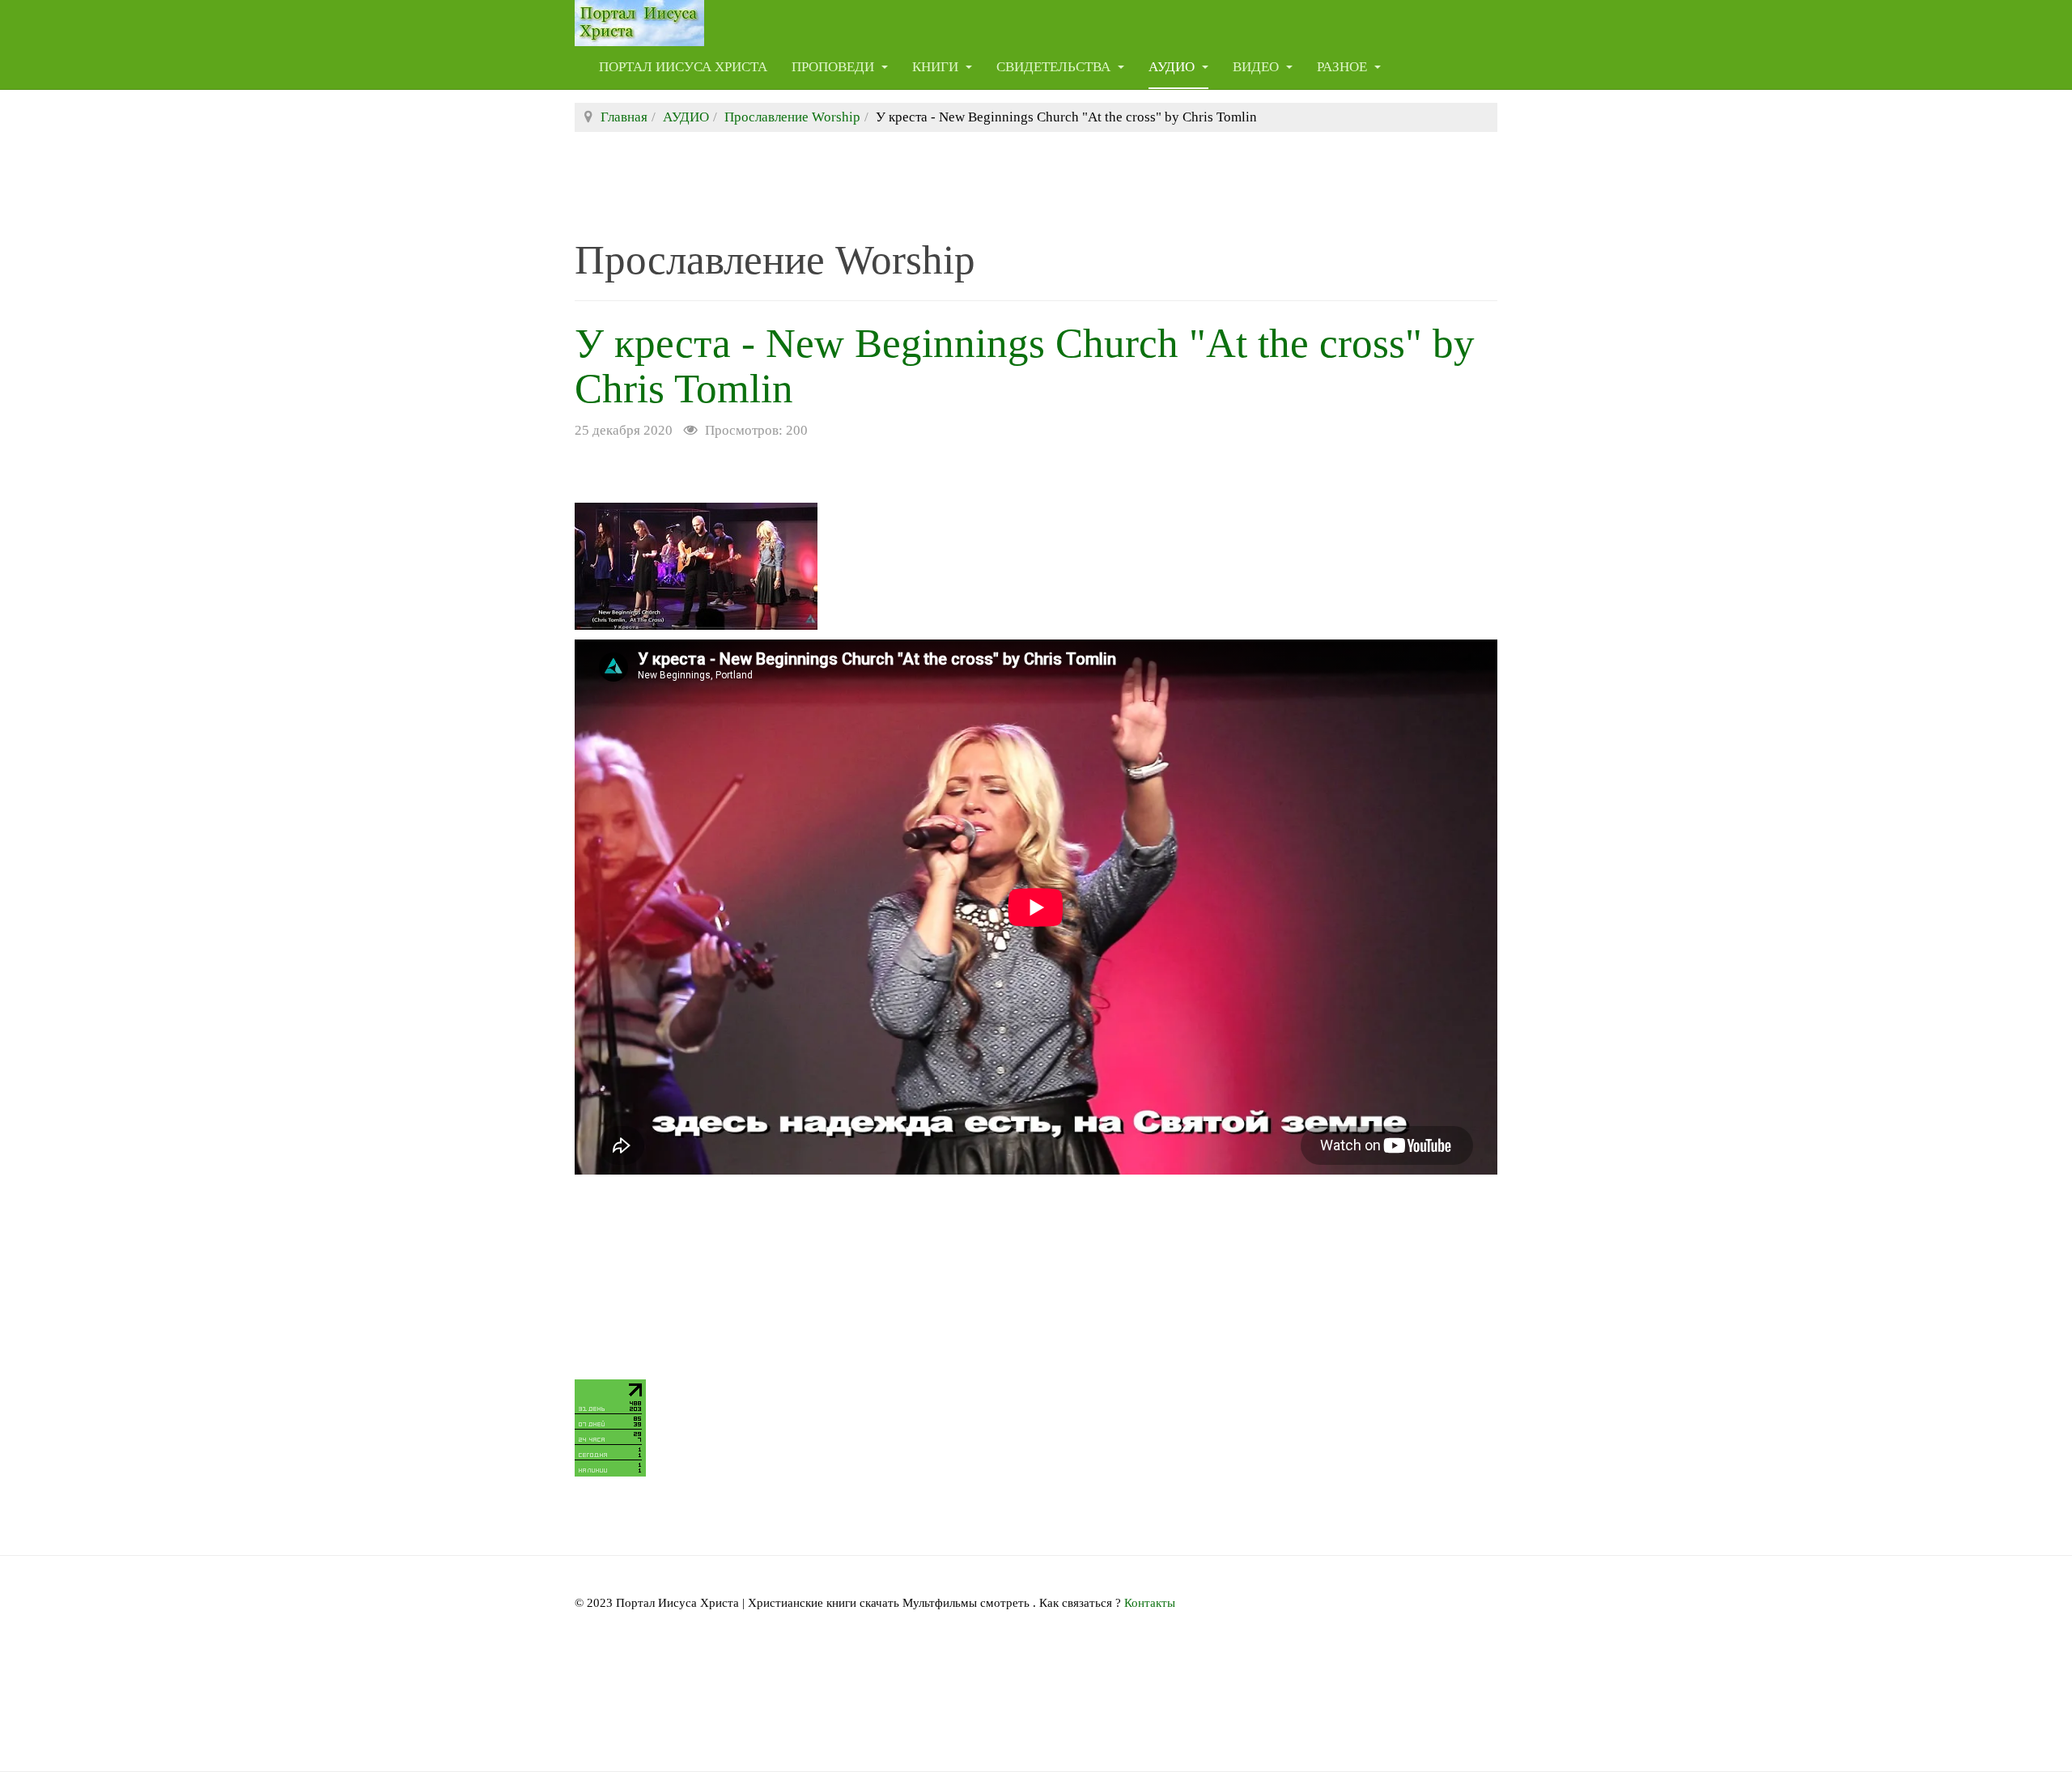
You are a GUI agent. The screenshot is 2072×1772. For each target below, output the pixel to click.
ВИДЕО (1257, 67)
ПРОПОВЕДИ (834, 67)
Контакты (1150, 1603)
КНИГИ (937, 67)
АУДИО (1173, 67)
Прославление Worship (792, 117)
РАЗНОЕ (1344, 67)
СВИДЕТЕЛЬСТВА (1055, 67)
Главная (624, 117)
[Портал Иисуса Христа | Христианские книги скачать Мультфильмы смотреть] (639, 22)
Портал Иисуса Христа (683, 67)
